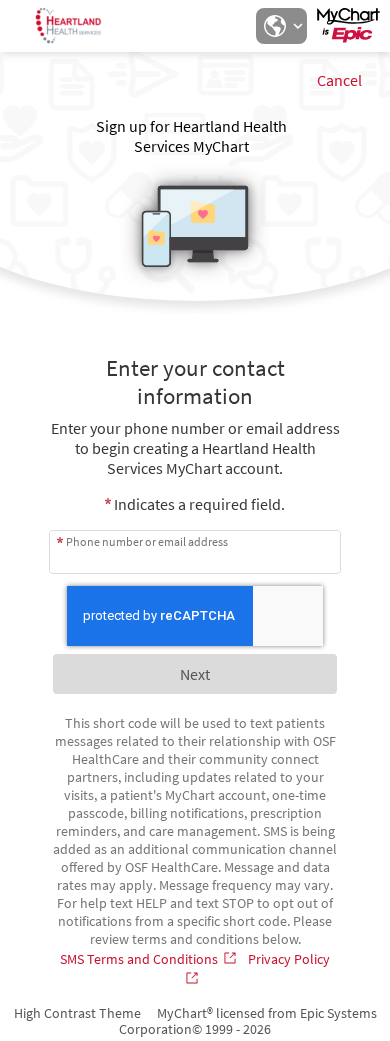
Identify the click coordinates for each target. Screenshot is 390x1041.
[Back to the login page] (69, 26)
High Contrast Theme (77, 1013)
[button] (281, 26)
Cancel (339, 80)
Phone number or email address (147, 541)
